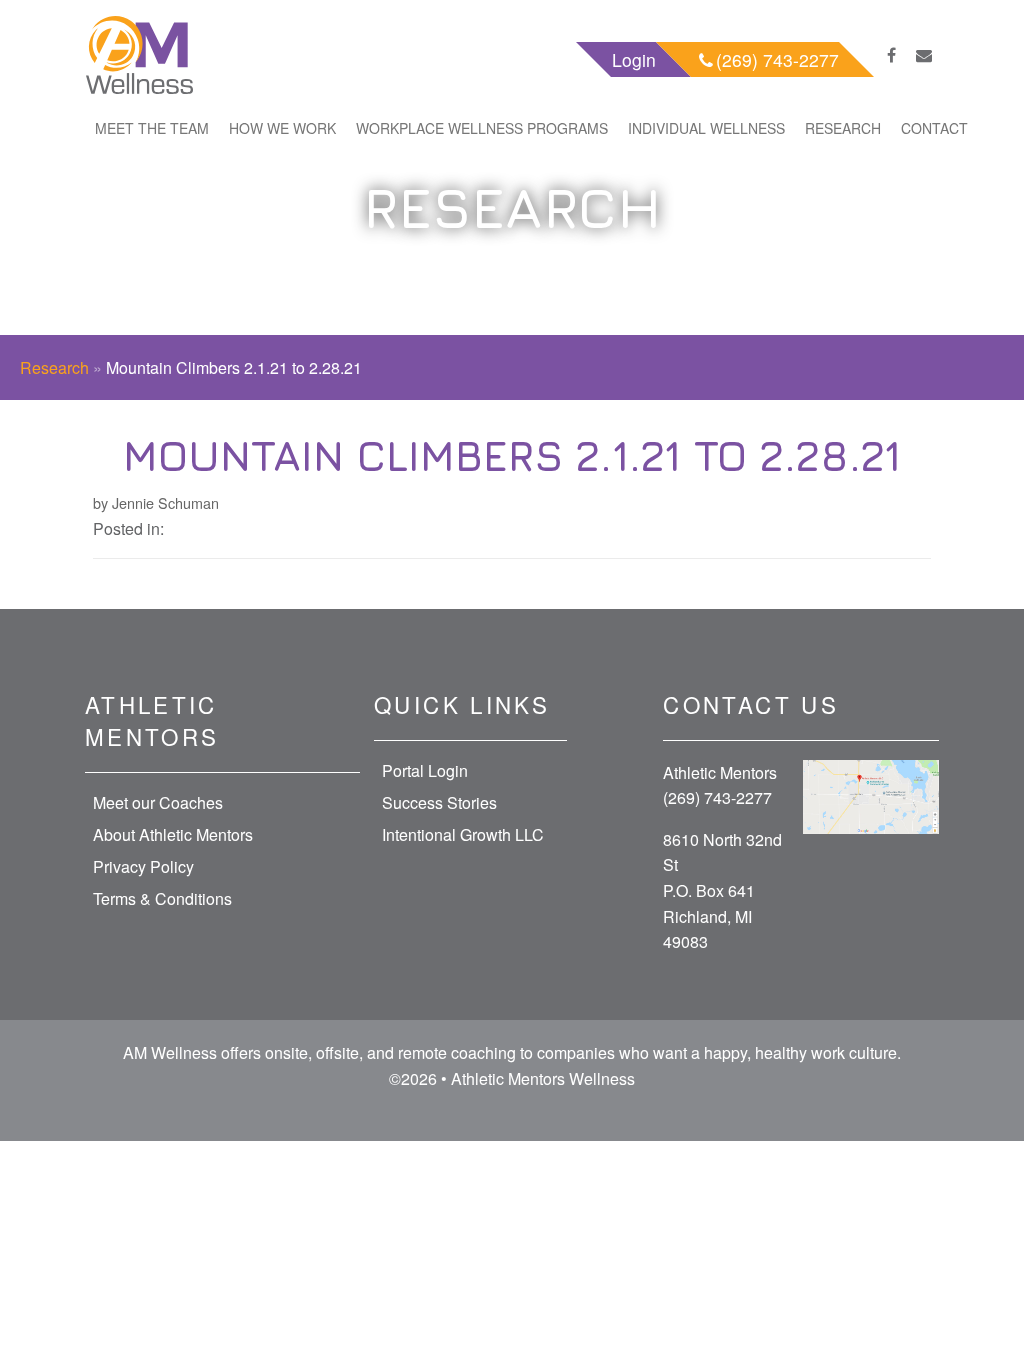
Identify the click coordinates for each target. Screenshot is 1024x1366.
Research (843, 128)
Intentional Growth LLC (463, 834)
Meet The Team (152, 128)
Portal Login (425, 770)
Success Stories (439, 802)
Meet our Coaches (158, 802)
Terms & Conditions (162, 898)
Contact (934, 128)
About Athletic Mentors (173, 834)
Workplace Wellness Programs (482, 128)
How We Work (282, 128)
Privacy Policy (143, 866)
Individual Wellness (706, 128)
